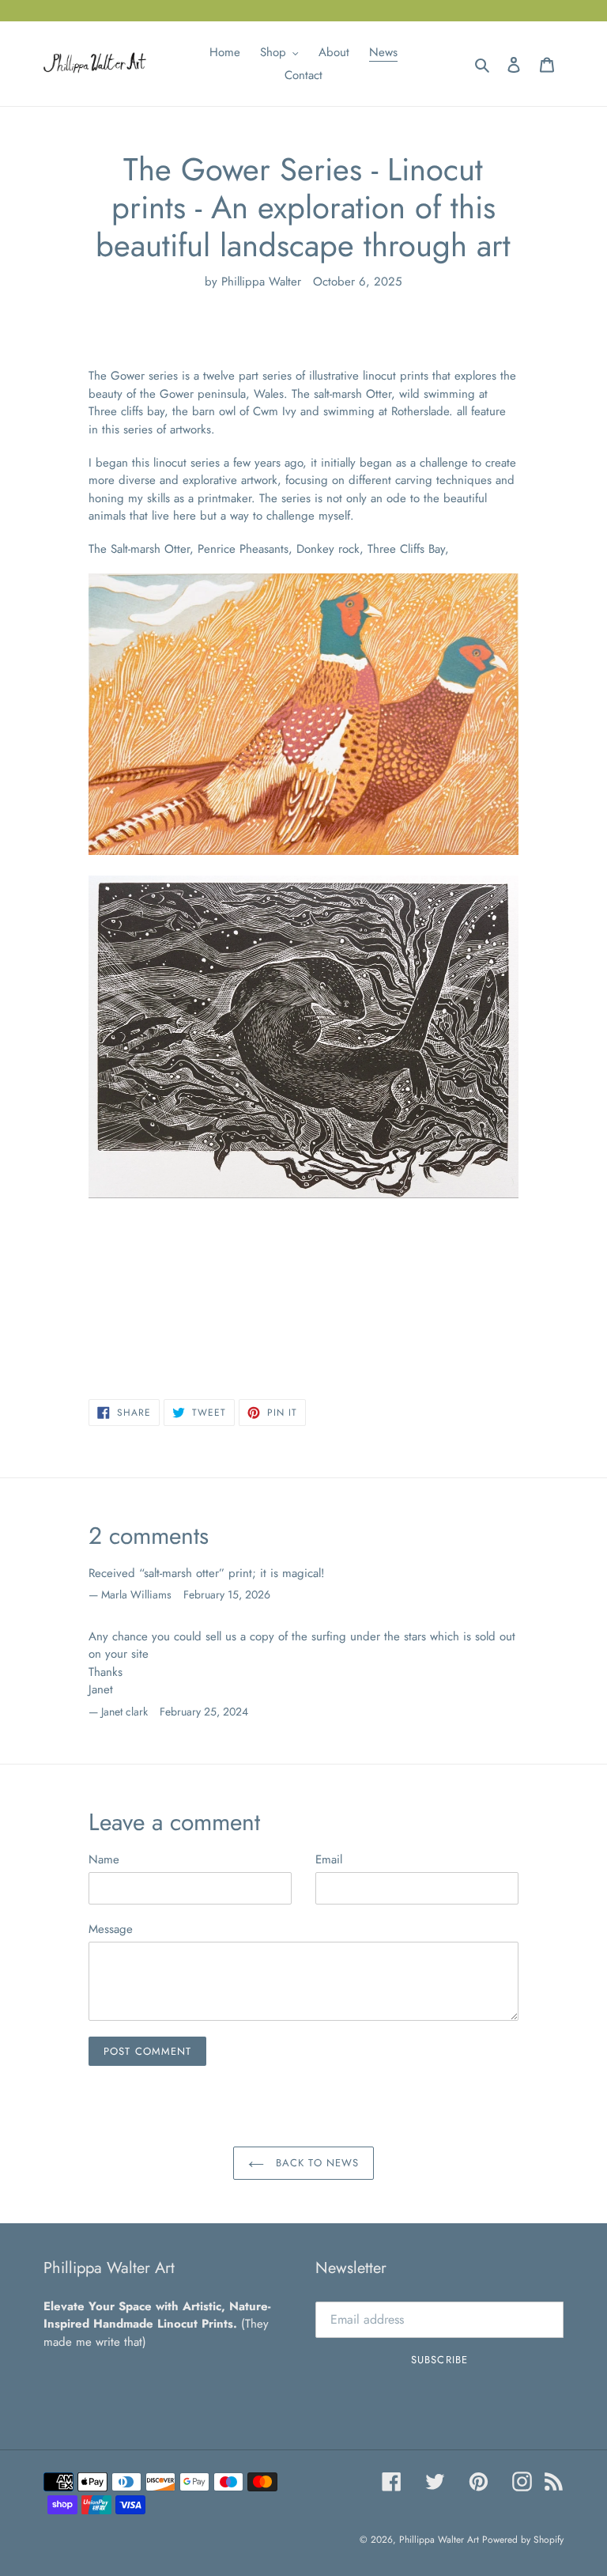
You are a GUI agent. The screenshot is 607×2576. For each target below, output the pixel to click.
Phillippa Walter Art (441, 2540)
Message (111, 1929)
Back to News (315, 2163)
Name (104, 1859)
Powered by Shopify (523, 2540)
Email (329, 1859)
